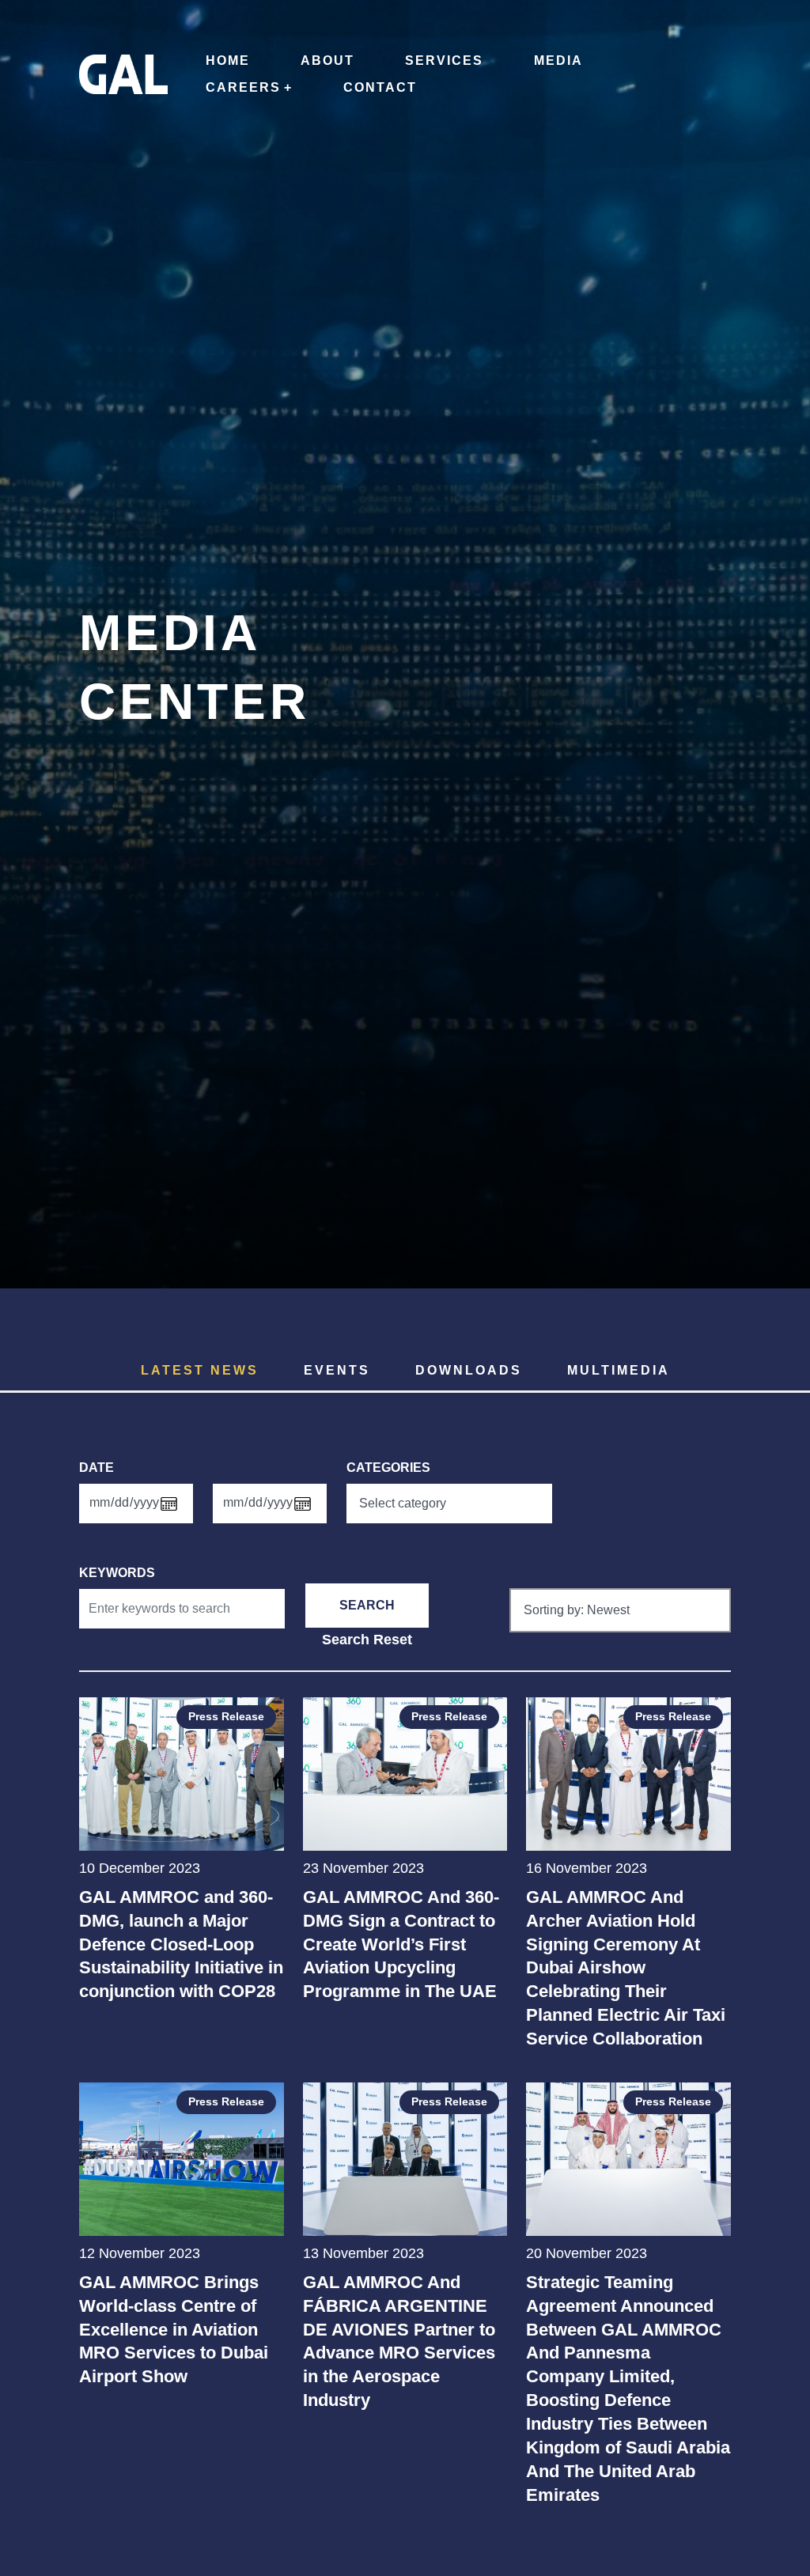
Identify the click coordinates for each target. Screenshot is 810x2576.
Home (228, 61)
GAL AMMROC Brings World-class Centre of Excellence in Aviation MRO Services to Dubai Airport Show (174, 2330)
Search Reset (367, 1639)
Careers (243, 87)
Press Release (226, 1716)
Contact (380, 87)
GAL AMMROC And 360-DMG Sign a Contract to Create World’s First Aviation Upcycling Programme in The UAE (401, 1944)
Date (97, 1468)
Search (367, 1605)
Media (558, 61)
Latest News (200, 1370)
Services (444, 61)
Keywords (117, 1573)
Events (337, 1370)
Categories (388, 1468)
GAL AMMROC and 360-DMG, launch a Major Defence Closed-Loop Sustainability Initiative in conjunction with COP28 (181, 1944)
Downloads (469, 1370)
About (327, 61)
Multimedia (619, 1370)
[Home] (123, 66)
